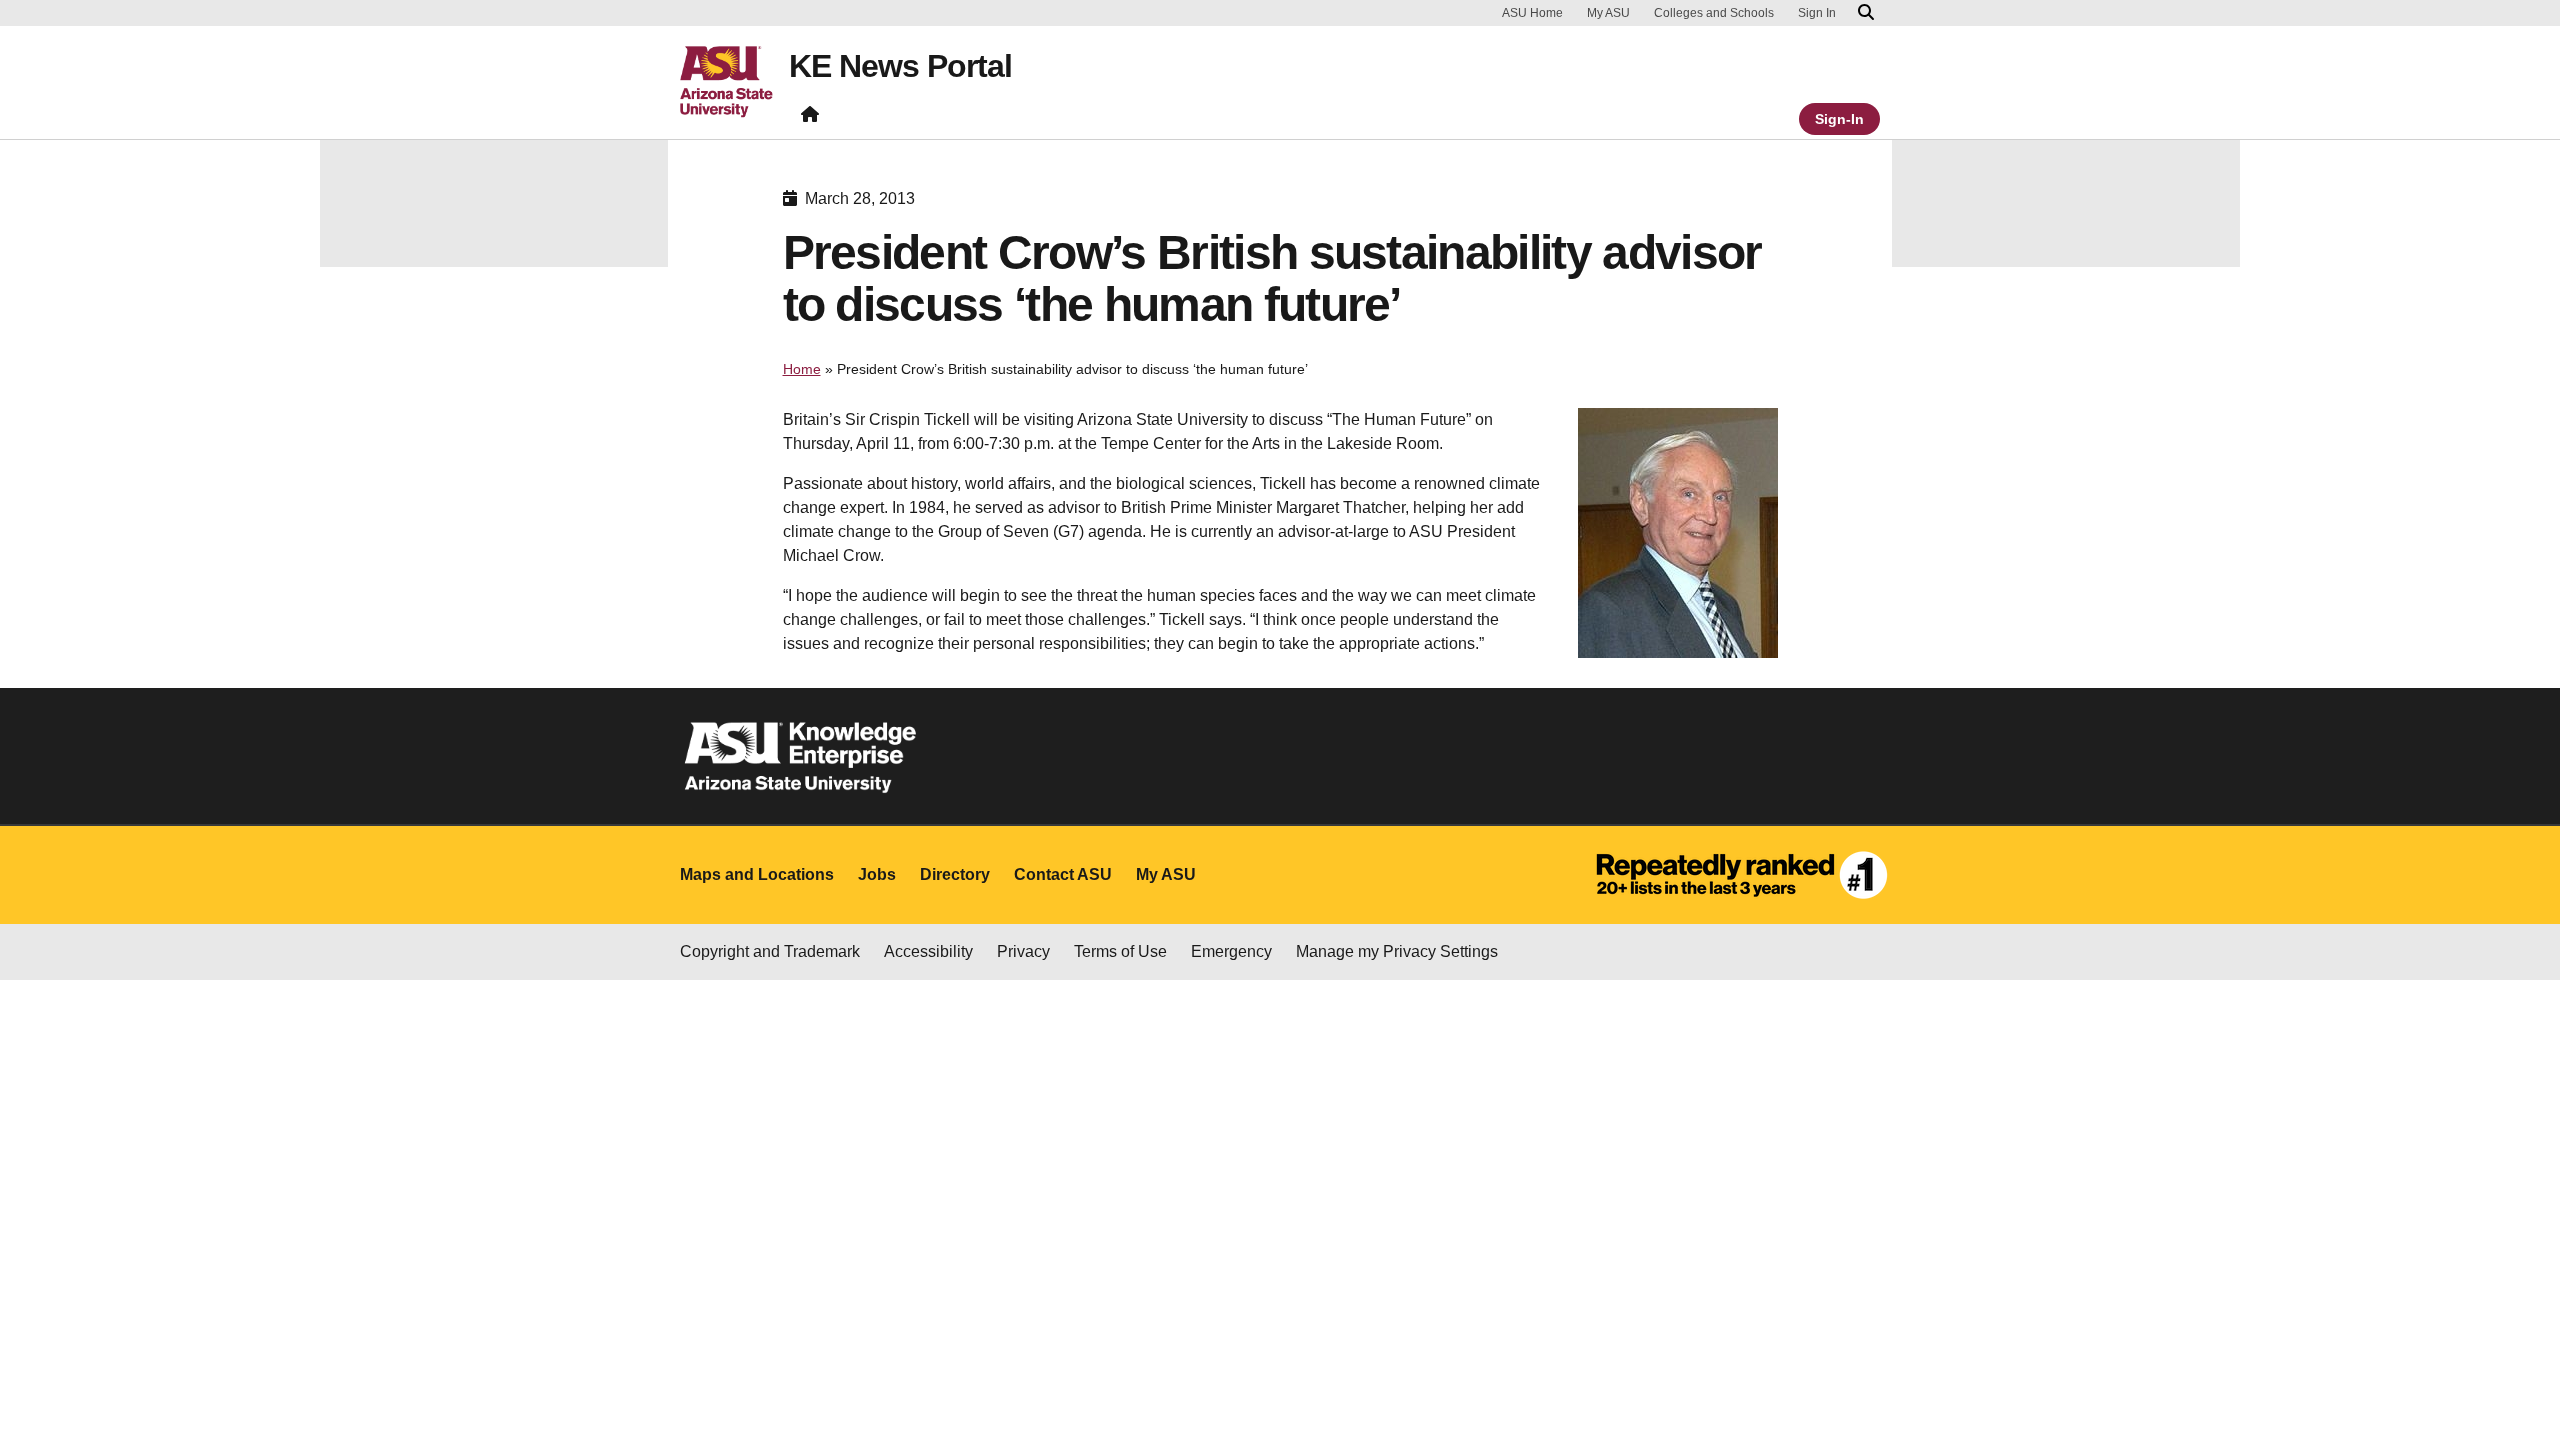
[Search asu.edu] (1866, 13)
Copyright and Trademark (770, 951)
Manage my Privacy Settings (1397, 951)
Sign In (1817, 13)
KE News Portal (900, 66)
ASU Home (1532, 13)
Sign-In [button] (1839, 119)
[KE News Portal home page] (810, 118)
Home (802, 369)
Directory (955, 874)
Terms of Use (1120, 951)
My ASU (1608, 13)
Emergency (1231, 951)
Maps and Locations (757, 874)
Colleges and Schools (1714, 13)
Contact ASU (1063, 874)
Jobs (877, 874)
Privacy (1023, 951)
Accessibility (928, 951)
